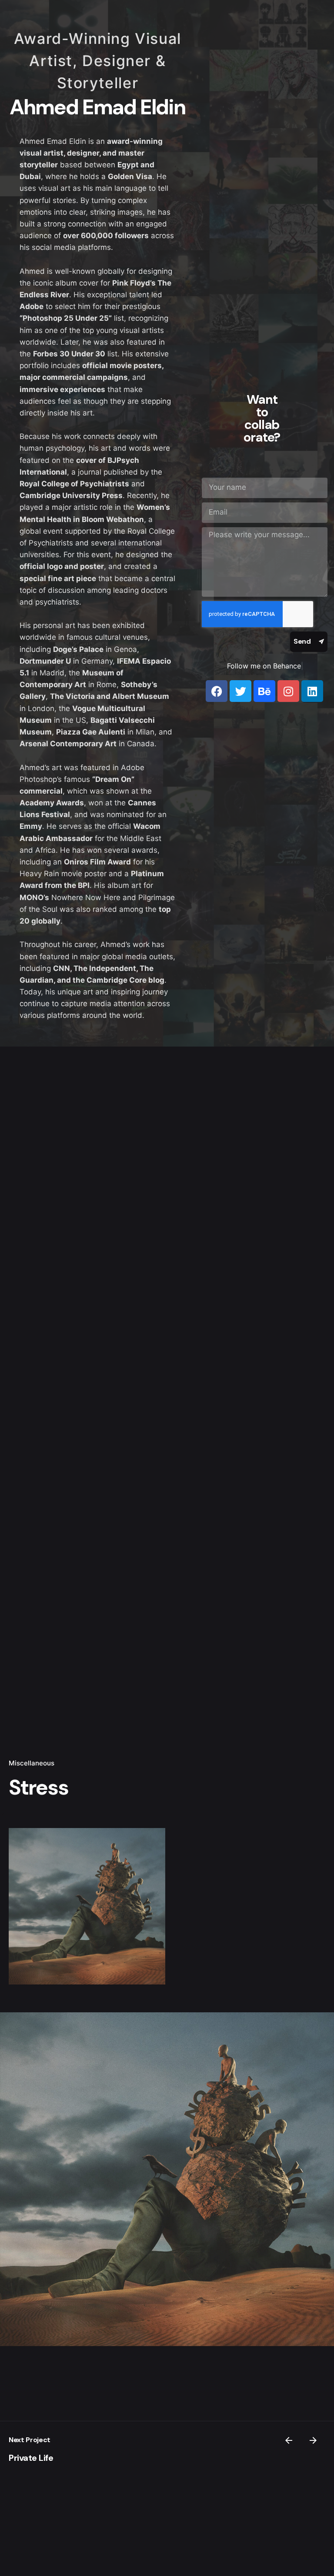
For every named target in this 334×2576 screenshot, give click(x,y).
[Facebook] (217, 691)
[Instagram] (288, 691)
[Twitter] (240, 691)
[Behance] (264, 691)
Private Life (31, 2458)
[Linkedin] (312, 691)
